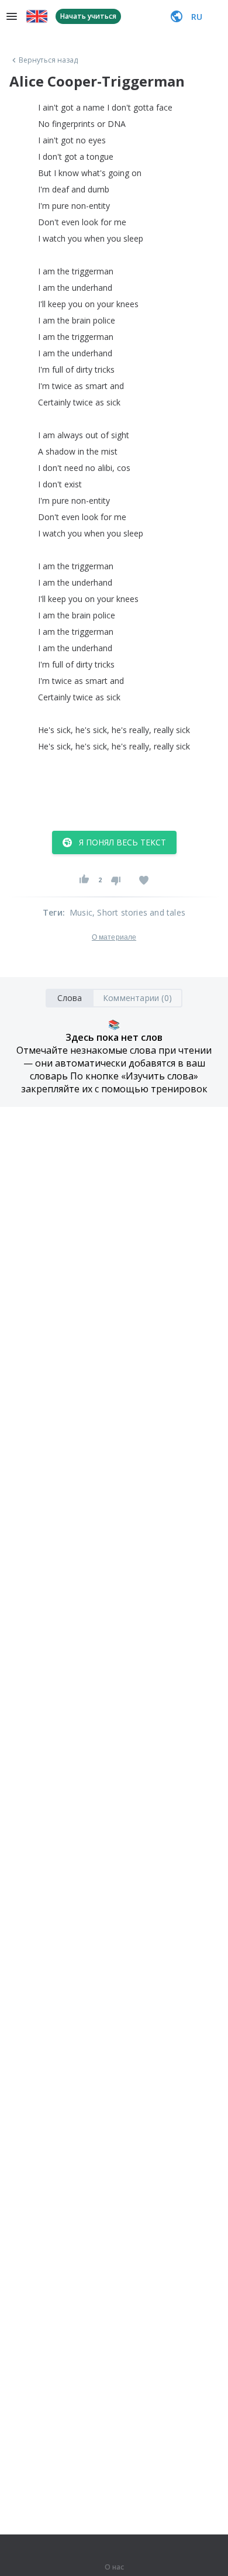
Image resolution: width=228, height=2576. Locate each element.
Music (81, 912)
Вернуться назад (49, 60)
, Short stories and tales (139, 912)
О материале (114, 937)
